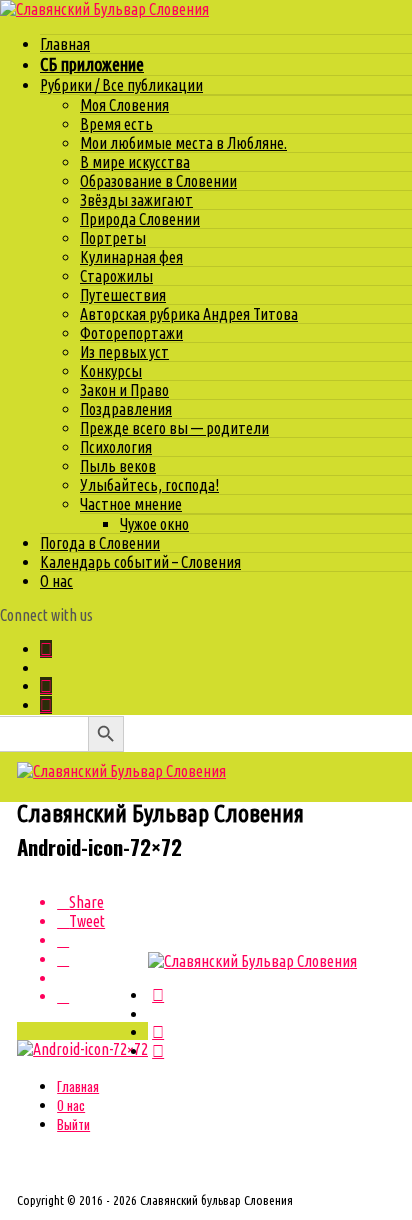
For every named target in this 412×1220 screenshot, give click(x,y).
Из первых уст (124, 352)
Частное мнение (131, 504)
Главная (65, 44)
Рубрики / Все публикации (121, 85)
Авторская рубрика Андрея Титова (189, 314)
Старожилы (116, 276)
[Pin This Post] (102, 940)
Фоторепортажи (131, 333)
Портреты (113, 238)
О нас (56, 581)
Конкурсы (111, 371)
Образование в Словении (158, 181)
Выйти (73, 1124)
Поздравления (126, 409)
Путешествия (123, 295)
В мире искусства (135, 162)
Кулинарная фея (131, 257)
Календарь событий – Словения (140, 562)
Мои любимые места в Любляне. (183, 143)
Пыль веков (118, 466)
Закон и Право (124, 390)
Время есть (116, 124)
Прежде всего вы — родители (174, 428)
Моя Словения (124, 105)
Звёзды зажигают (136, 200)
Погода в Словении (100, 543)
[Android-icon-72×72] (82, 1049)
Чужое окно (154, 524)
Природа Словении (140, 219)
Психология (116, 447)
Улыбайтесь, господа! (149, 485)
